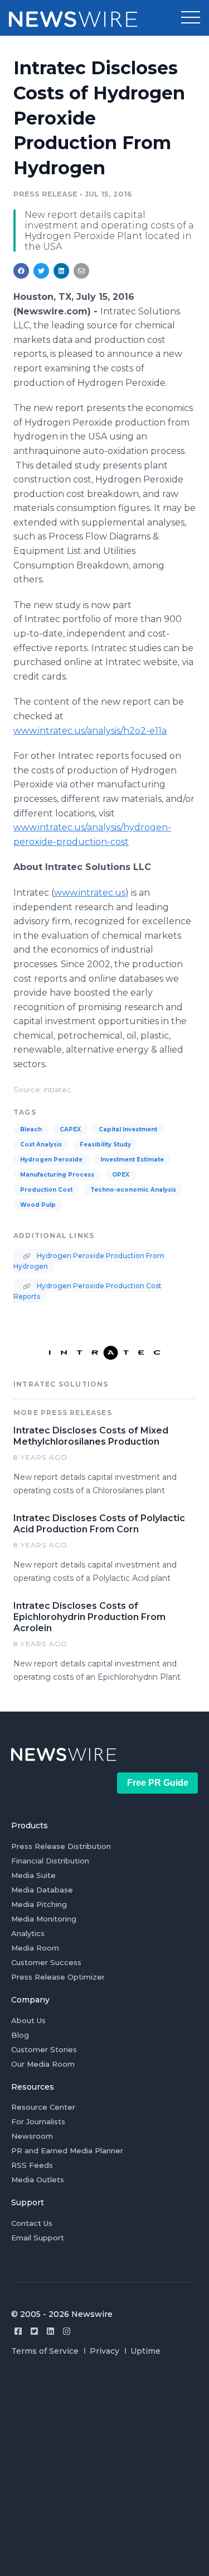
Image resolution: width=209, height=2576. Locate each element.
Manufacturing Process (57, 1175)
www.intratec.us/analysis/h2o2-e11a (90, 731)
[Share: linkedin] (62, 271)
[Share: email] (81, 271)
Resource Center (43, 2107)
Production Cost (46, 1190)
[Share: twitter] (41, 271)
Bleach (31, 1129)
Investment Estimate (132, 1160)
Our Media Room (43, 2064)
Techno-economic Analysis (133, 1190)
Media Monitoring (44, 1919)
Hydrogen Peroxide (51, 1160)
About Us (28, 2020)
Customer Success (46, 1962)
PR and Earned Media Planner (67, 2150)
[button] (191, 18)
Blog (20, 2035)
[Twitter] (34, 2331)
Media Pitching (39, 1904)
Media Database (42, 1890)
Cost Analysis (41, 1144)
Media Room (35, 1948)
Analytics (28, 1933)
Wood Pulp (38, 1205)
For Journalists (38, 2121)
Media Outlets (38, 2180)
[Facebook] (18, 2331)
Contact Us (32, 2223)
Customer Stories (44, 2049)
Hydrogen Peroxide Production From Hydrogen (89, 1261)
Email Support (38, 2238)
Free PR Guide (158, 1783)
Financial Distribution (50, 1861)
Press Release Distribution (61, 1846)
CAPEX (70, 1129)
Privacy (104, 2351)
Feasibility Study (105, 1144)
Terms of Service (45, 2351)
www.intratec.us (90, 893)
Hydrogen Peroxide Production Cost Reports (88, 1291)
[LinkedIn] (50, 2331)
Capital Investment (128, 1129)
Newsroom (32, 2136)
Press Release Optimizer (58, 1977)
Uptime (145, 2351)
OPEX (121, 1175)
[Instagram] (67, 2331)
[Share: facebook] (21, 271)
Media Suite (33, 1875)
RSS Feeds (32, 2165)
